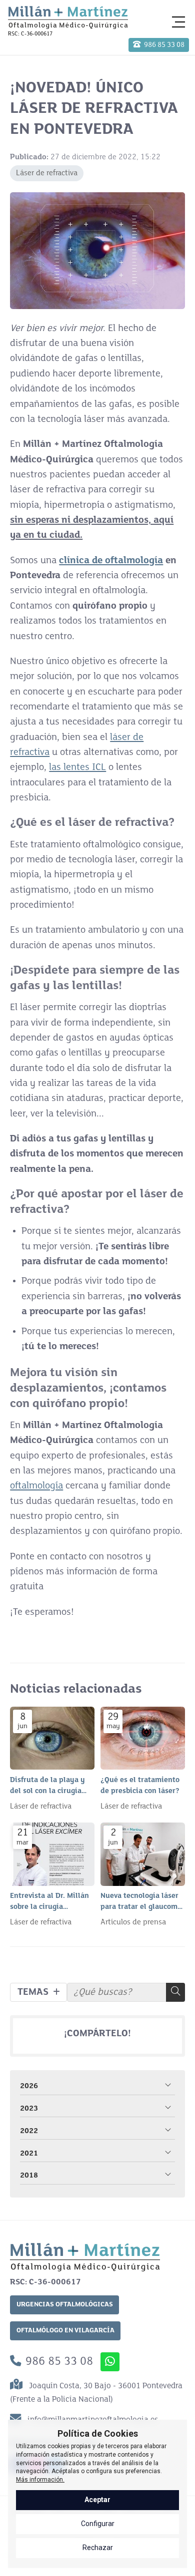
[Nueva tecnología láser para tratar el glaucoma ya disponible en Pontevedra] (143, 1854)
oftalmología (36, 1486)
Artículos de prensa (133, 1922)
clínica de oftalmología (111, 561)
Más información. (40, 2480)
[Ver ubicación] (18, 2386)
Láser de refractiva (47, 173)
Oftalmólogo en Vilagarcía (65, 2331)
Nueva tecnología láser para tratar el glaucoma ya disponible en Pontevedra (141, 1902)
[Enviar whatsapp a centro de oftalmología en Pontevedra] (110, 2362)
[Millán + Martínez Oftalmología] (68, 17)
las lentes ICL (77, 767)
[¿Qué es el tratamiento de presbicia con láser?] (143, 1738)
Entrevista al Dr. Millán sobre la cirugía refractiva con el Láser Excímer (49, 1902)
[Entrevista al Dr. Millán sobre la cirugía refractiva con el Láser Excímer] (52, 1854)
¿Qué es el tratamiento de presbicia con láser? (140, 1786)
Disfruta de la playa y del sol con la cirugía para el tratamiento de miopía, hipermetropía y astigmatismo (49, 1787)
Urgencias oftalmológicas (65, 2305)
